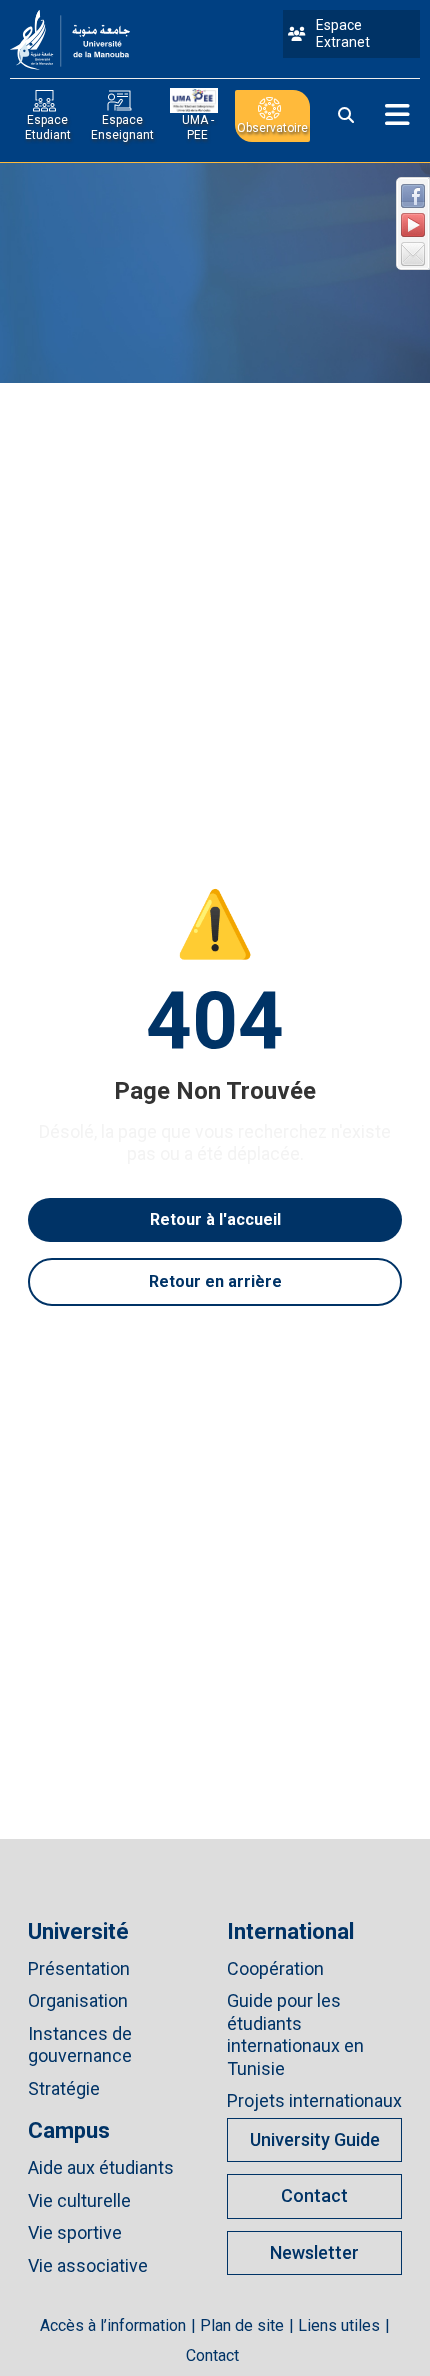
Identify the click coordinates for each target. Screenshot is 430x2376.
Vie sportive (75, 2232)
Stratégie (64, 2088)
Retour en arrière (215, 1281)
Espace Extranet (343, 34)
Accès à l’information (113, 2325)
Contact (314, 2195)
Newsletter (314, 2252)
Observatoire (272, 128)
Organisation (78, 2000)
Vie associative (88, 2265)
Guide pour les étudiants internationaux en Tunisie (295, 2034)
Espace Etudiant (48, 127)
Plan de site (242, 2325)
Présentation (79, 1968)
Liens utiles (339, 2325)
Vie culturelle (79, 2200)
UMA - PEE (198, 127)
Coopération (275, 1968)
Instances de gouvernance (80, 2045)
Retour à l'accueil (215, 1219)
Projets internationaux (314, 2100)
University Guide (315, 2139)
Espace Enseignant (122, 127)
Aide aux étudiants (101, 2167)
